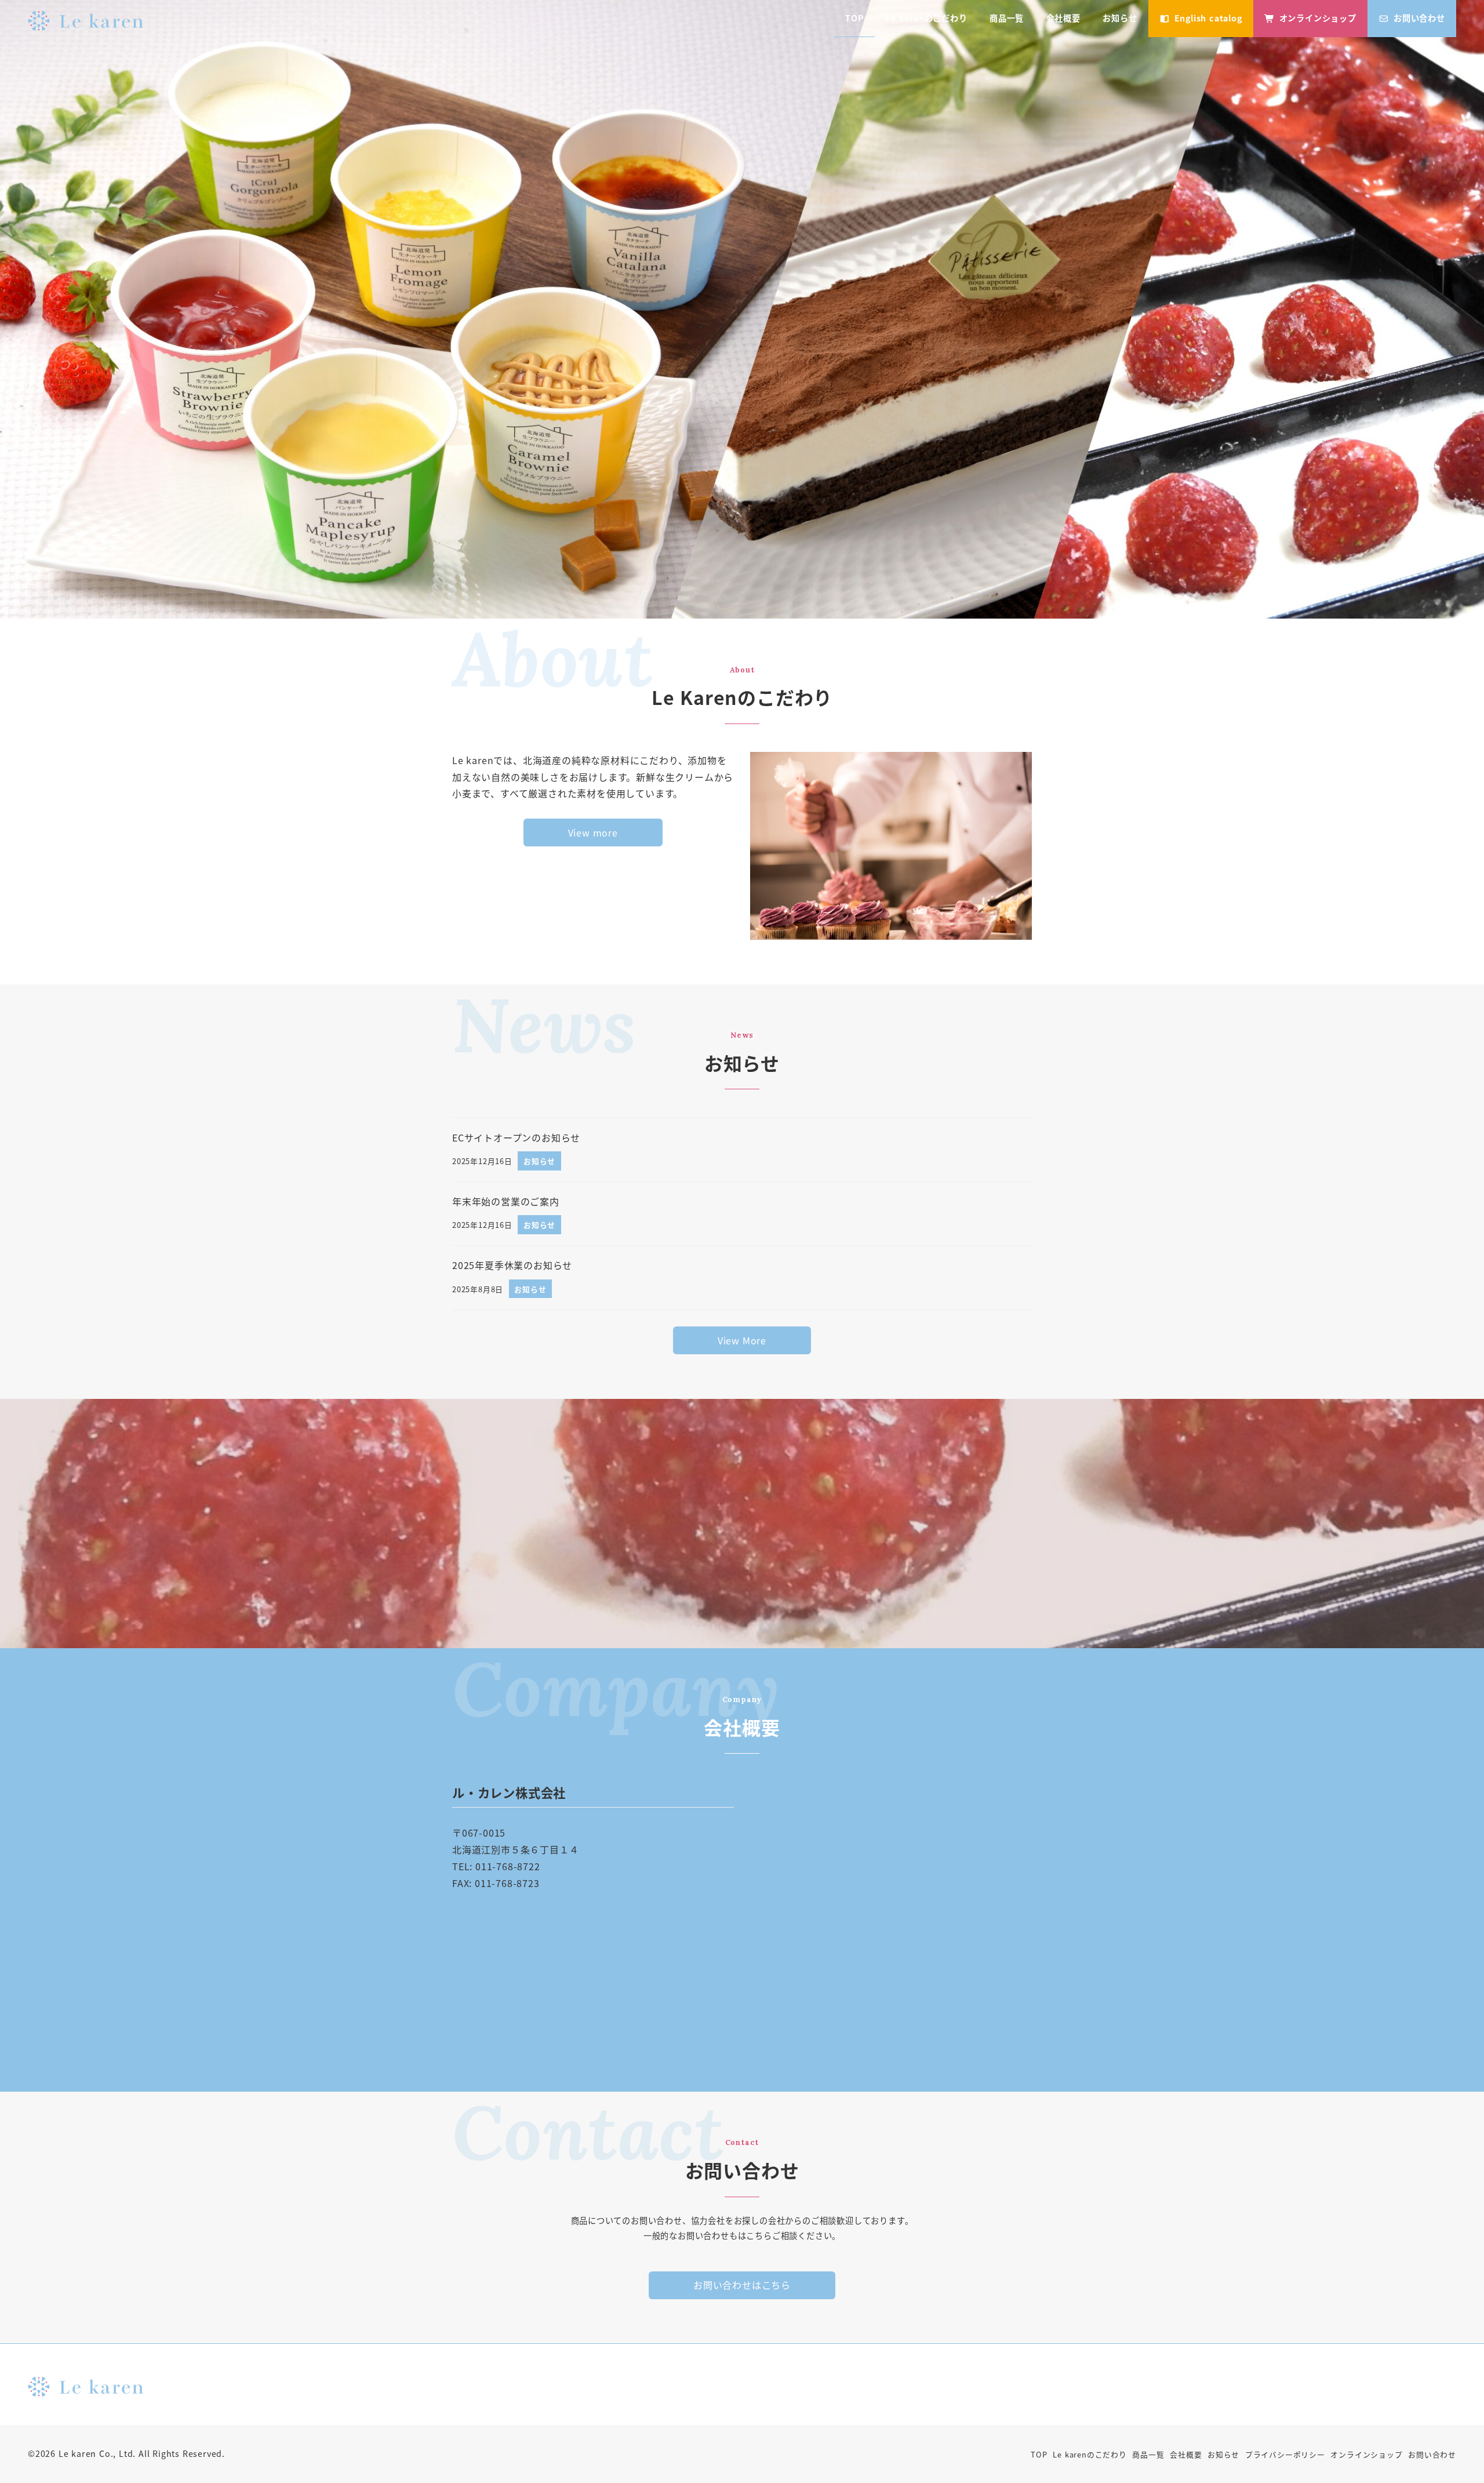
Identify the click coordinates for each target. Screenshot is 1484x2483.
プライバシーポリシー (1285, 2454)
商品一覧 (1148, 2454)
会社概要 (1186, 2454)
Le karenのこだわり (1090, 2454)
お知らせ (1223, 2454)
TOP (1039, 2454)
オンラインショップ (1366, 2454)
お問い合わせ (1432, 2454)
